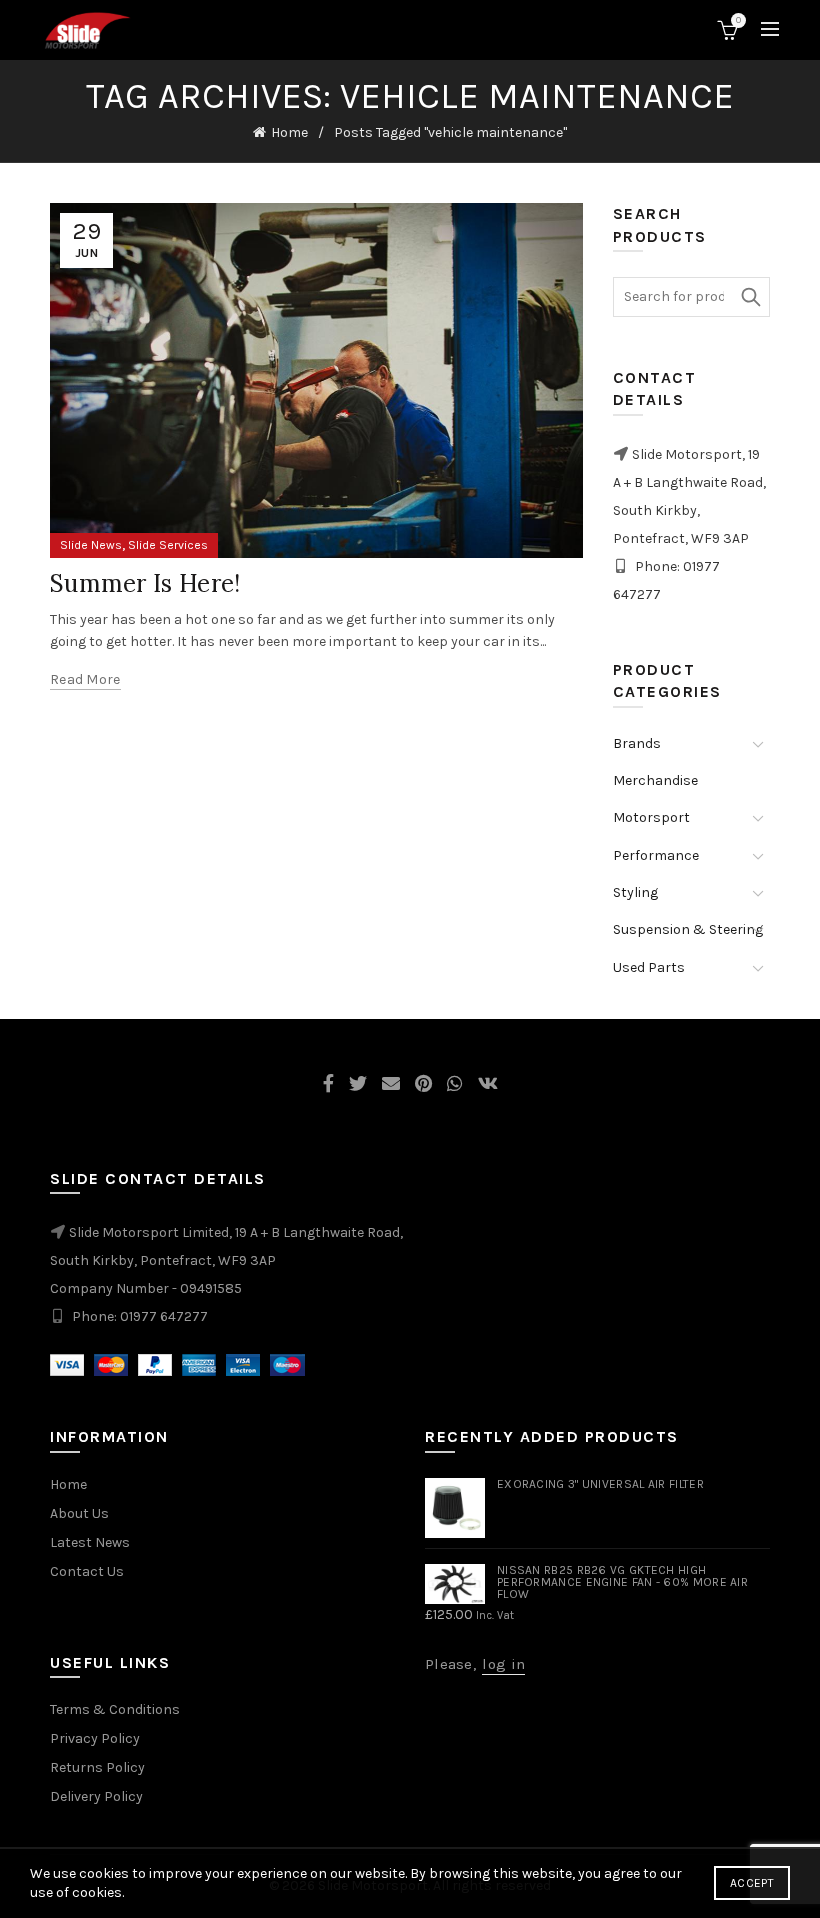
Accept (752, 1883)
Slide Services (168, 545)
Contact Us (87, 1571)
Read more (85, 679)
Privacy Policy (95, 1738)
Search (750, 297)
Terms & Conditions (115, 1709)
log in (503, 1664)
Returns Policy (97, 1767)
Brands (637, 743)
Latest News (90, 1542)
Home (289, 132)
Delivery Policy (96, 1796)
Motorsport (651, 817)
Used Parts (649, 967)
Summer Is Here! (145, 583)
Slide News (91, 545)
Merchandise (655, 780)
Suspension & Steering (688, 929)
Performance (656, 855)
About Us (79, 1513)
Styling (635, 892)
